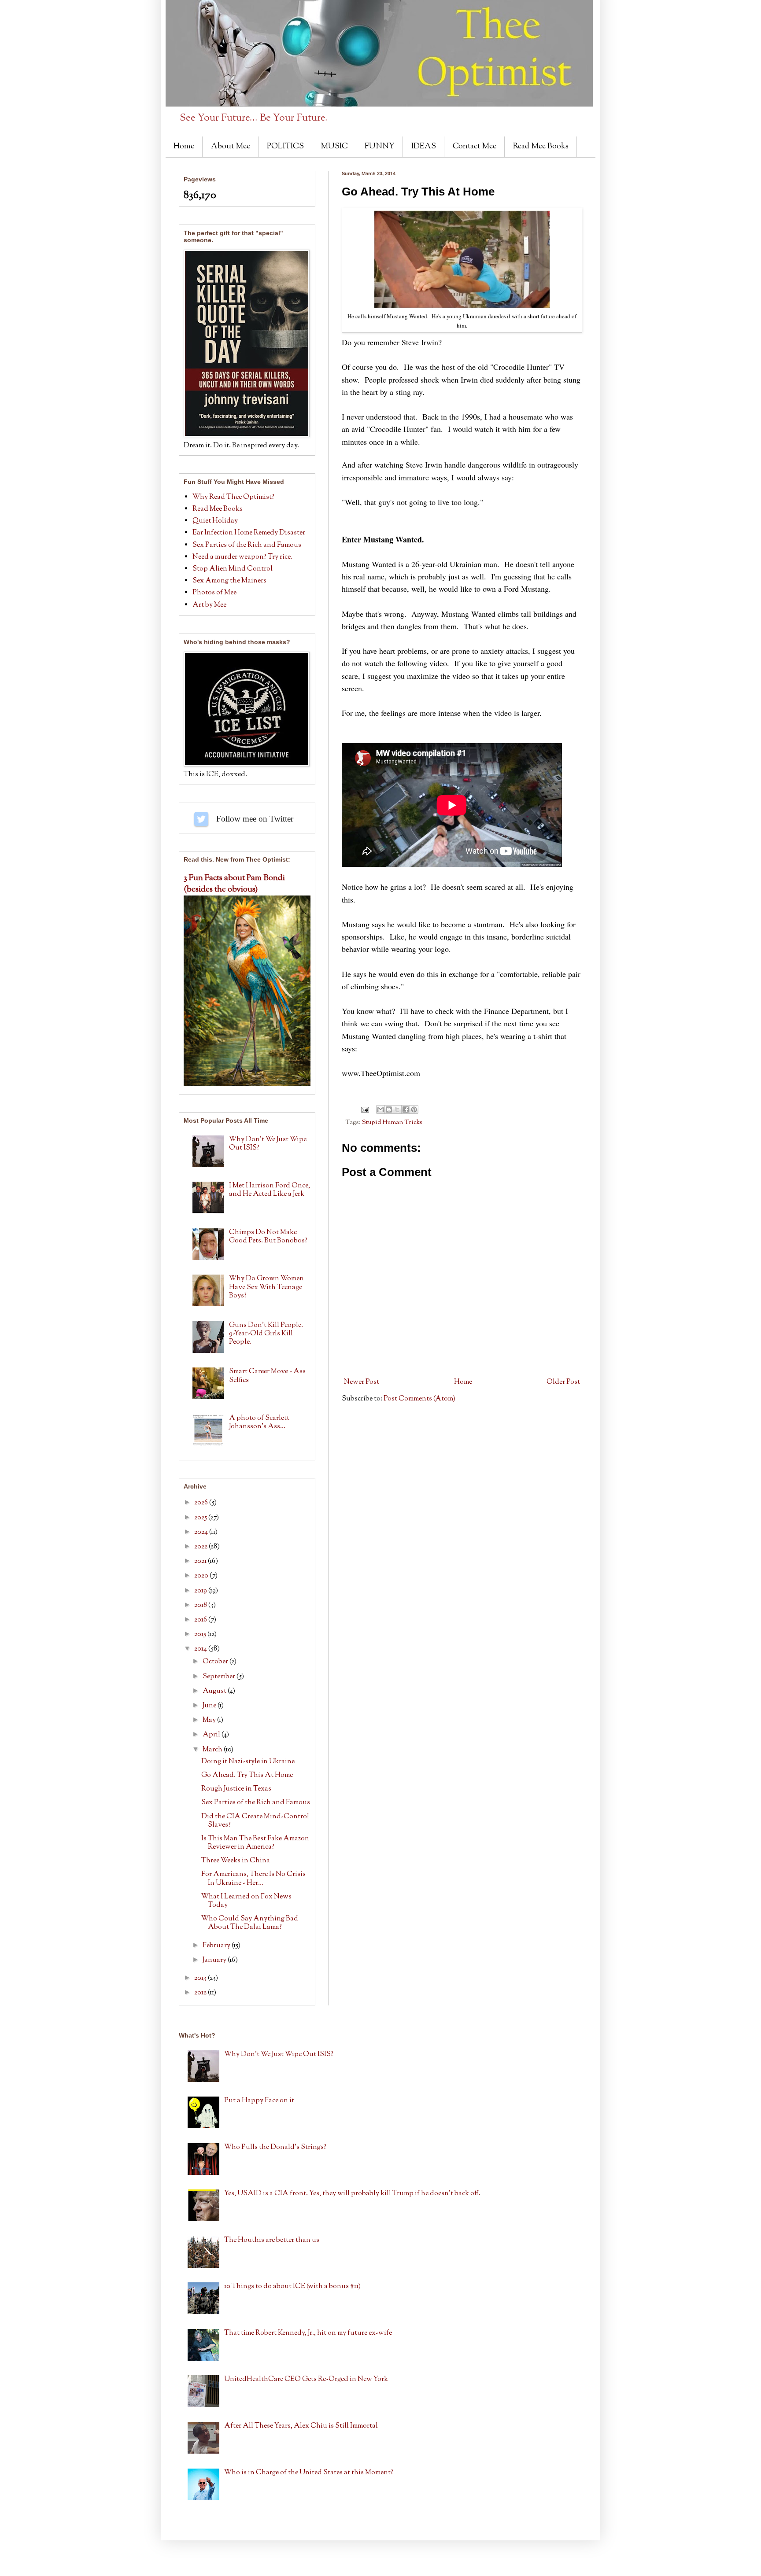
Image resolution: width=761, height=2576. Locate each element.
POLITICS (285, 147)
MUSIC (334, 147)
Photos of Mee (214, 593)
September (220, 1677)
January (215, 1960)
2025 (201, 1518)
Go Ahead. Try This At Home (247, 1775)
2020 (202, 1576)
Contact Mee (475, 147)
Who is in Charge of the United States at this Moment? (309, 2473)
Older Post (563, 1382)
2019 (201, 1591)
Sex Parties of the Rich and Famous (247, 545)
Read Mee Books (541, 147)
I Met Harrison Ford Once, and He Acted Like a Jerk (270, 1190)
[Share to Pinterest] (414, 1109)
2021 (201, 1561)
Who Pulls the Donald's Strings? (275, 2147)
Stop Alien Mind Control (233, 569)
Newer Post (362, 1382)
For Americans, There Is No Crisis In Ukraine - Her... (253, 1879)
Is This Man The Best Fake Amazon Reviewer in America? (255, 1843)
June (210, 1706)
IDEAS (424, 147)
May (210, 1720)
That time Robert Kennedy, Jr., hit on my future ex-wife (308, 2333)
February (217, 1946)
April (212, 1735)
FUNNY (380, 147)
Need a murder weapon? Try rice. (242, 557)
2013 (201, 1978)
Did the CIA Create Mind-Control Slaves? (255, 1821)
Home (184, 147)
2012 (201, 1993)
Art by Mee (209, 605)
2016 (201, 1620)
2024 (202, 1532)
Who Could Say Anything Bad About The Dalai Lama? (250, 1923)
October (216, 1662)
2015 (201, 1634)
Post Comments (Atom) (419, 1399)
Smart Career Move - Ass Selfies (267, 1376)
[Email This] (380, 1109)
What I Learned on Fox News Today (246, 1901)
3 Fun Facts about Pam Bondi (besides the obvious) (234, 884)
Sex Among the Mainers (229, 581)
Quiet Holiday (215, 521)
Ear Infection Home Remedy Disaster (249, 533)
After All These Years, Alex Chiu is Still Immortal (301, 2426)
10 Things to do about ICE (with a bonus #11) (292, 2287)
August (215, 1691)
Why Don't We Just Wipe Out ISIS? (268, 1144)
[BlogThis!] (389, 1109)
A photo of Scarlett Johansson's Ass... (259, 1423)
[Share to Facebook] (406, 1109)
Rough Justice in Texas (236, 1789)
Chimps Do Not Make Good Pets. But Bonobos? (268, 1237)
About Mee (231, 147)
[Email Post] (364, 1110)
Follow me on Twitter (201, 819)
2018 (201, 1605)
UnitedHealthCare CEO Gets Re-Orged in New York (306, 2379)
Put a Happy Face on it (259, 2101)
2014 (201, 1649)
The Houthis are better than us (272, 2240)
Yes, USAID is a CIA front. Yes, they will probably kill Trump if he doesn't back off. (352, 2194)
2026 (202, 1503)
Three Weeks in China (236, 1861)
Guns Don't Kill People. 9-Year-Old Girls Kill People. (266, 1334)
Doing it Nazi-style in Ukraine (248, 1762)
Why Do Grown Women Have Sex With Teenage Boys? (266, 1287)
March (213, 1750)
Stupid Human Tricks (392, 1122)
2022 (201, 1547)
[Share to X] (397, 1109)
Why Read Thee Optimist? (233, 497)
